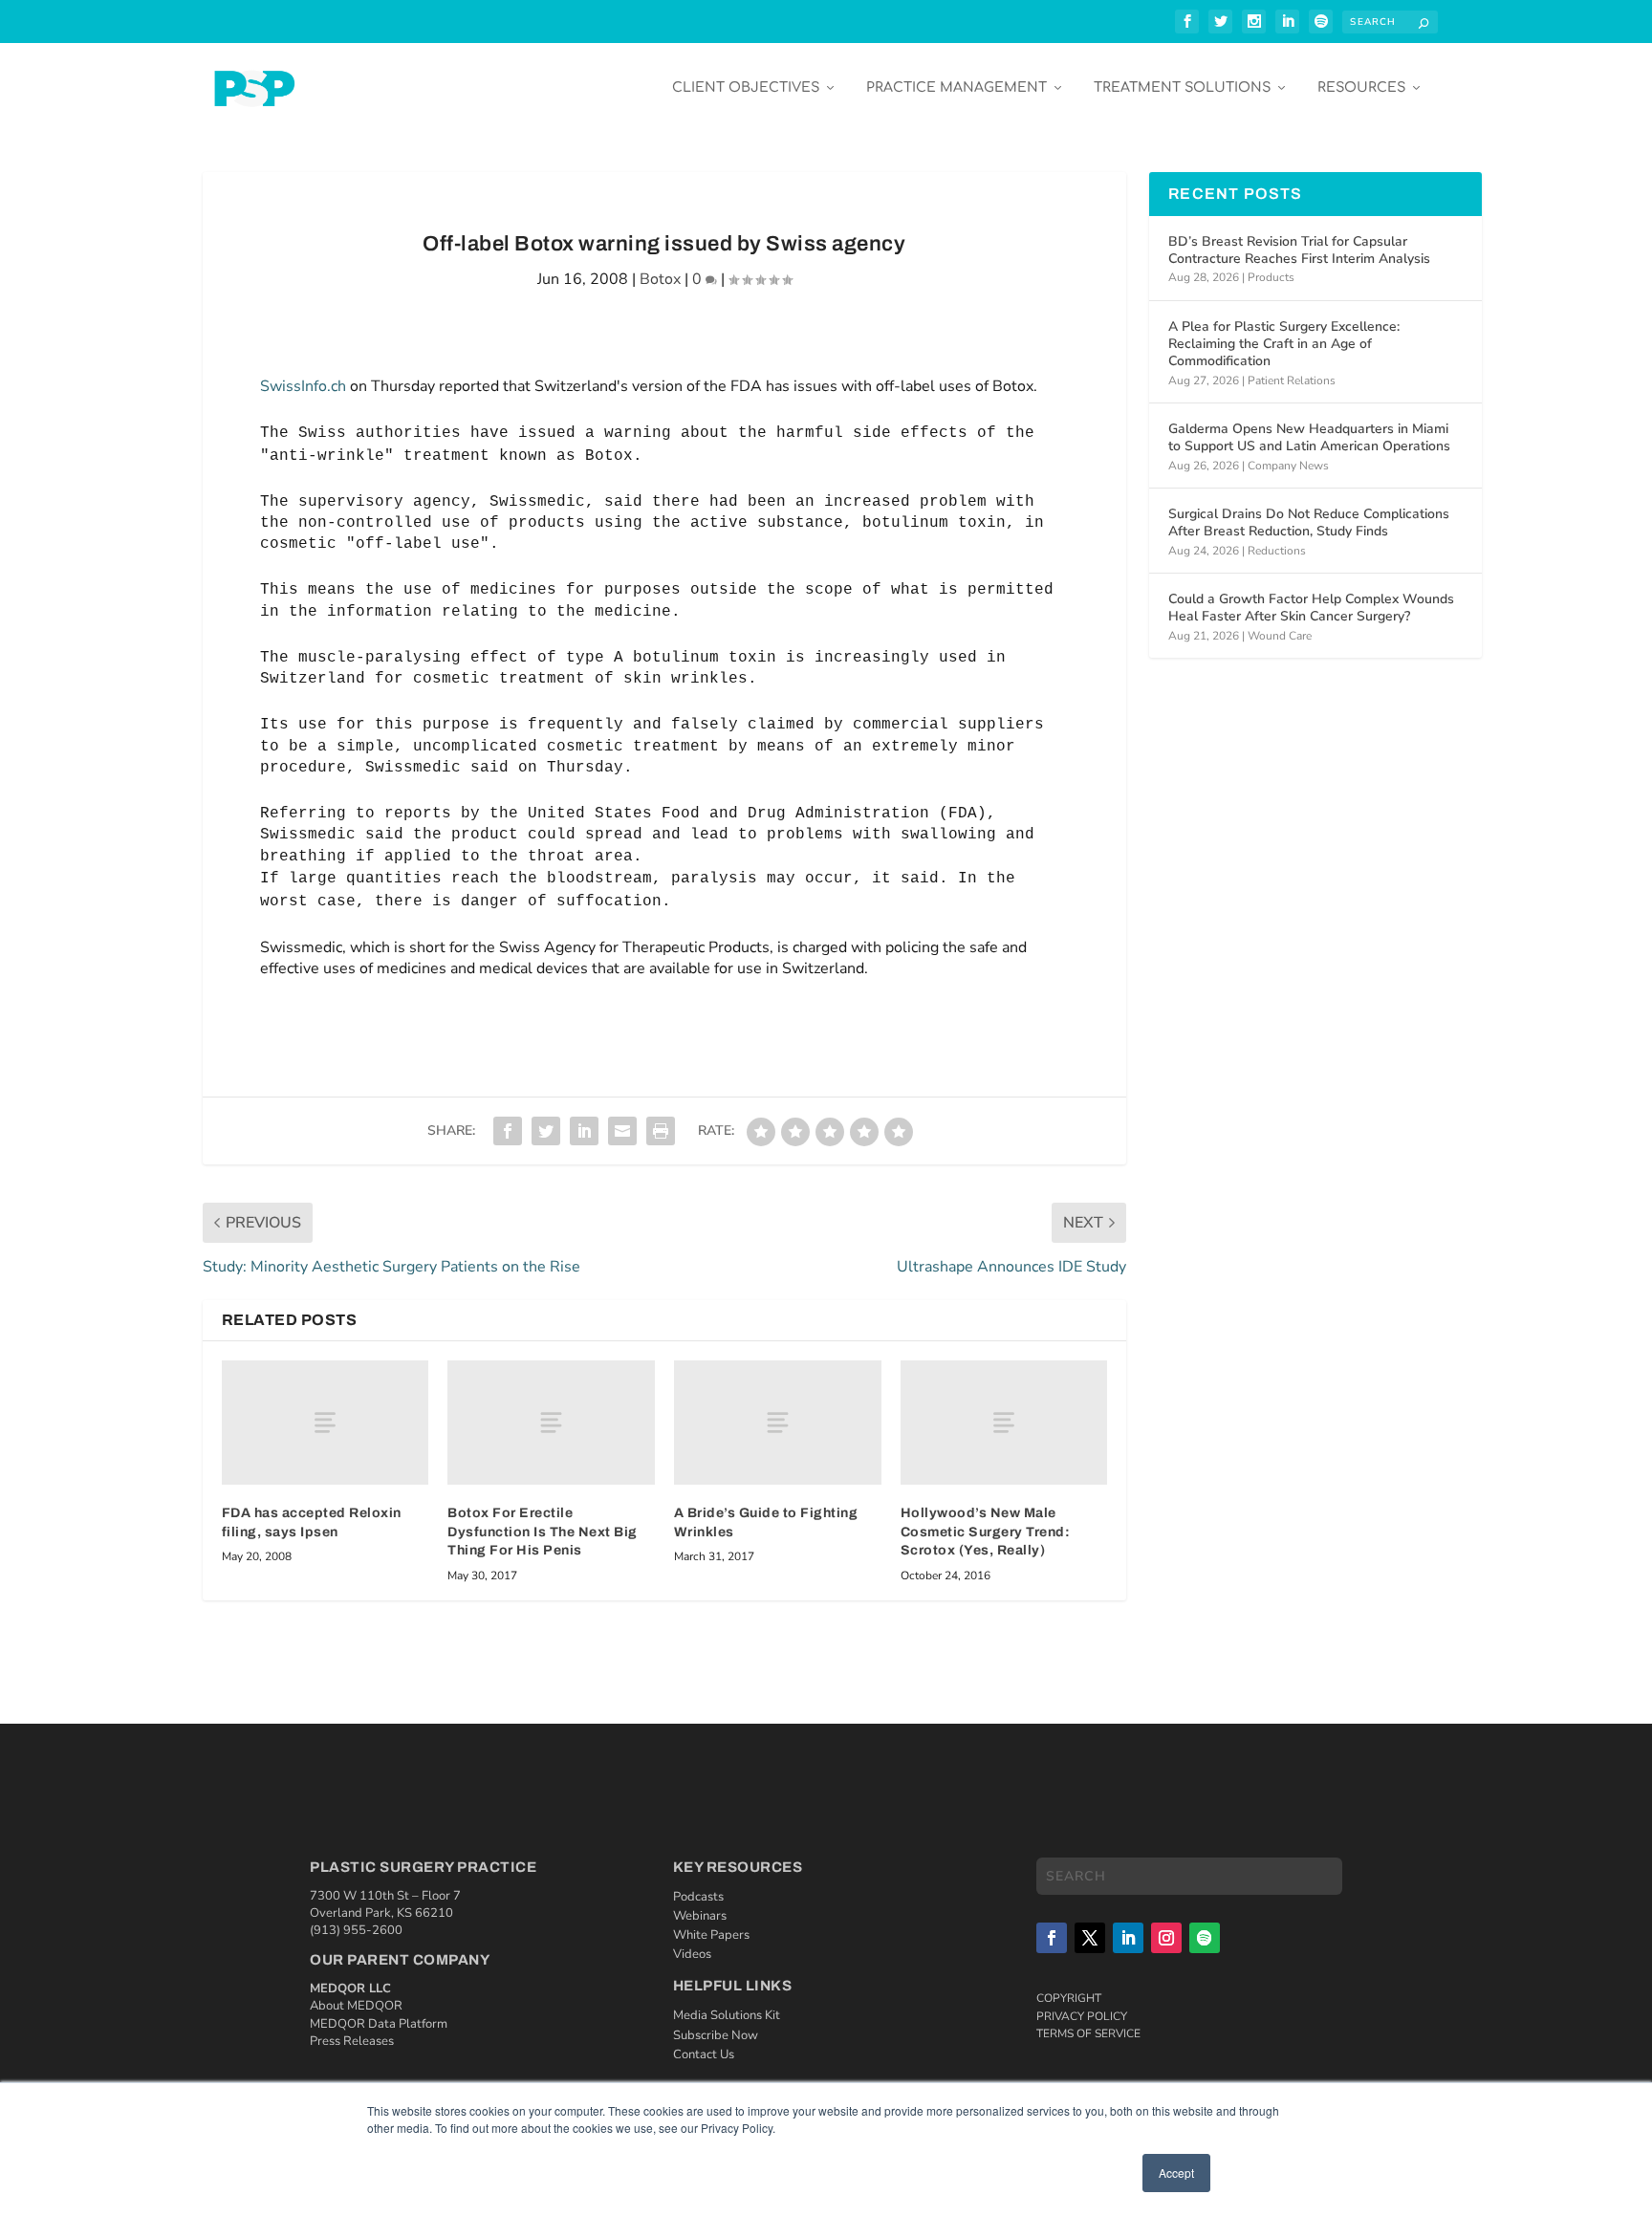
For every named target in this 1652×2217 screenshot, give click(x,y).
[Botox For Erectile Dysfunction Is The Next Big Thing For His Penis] (551, 1423)
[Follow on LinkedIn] (1128, 1938)
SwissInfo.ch (303, 386)
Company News (1288, 466)
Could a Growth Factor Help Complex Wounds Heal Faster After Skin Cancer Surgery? (1311, 608)
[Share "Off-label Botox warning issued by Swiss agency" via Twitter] (546, 1131)
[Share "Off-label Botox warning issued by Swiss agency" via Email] (622, 1131)
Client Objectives (746, 87)
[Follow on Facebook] (1052, 1938)
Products (1271, 277)
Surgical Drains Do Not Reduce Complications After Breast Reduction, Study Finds (1309, 522)
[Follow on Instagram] (1166, 1938)
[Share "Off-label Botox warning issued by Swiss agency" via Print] (661, 1131)
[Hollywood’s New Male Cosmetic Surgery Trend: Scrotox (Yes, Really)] (1004, 1423)
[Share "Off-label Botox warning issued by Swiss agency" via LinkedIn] (584, 1131)
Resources (1361, 87)
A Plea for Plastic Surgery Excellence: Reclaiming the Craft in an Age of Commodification (1284, 344)
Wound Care (1280, 636)
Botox (660, 279)
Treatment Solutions (1182, 87)
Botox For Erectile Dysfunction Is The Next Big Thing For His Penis (543, 1532)
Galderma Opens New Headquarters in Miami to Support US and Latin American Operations (1309, 437)
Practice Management (956, 87)
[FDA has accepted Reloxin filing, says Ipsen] (326, 1423)
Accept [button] (1176, 2173)
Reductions (1277, 551)
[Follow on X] (1090, 1938)
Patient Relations (1292, 380)
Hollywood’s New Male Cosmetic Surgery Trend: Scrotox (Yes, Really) (986, 1532)
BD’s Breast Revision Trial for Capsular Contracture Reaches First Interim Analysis (1299, 250)
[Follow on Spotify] (1205, 1938)
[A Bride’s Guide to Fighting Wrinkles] (778, 1423)
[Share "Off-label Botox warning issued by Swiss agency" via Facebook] (508, 1131)
